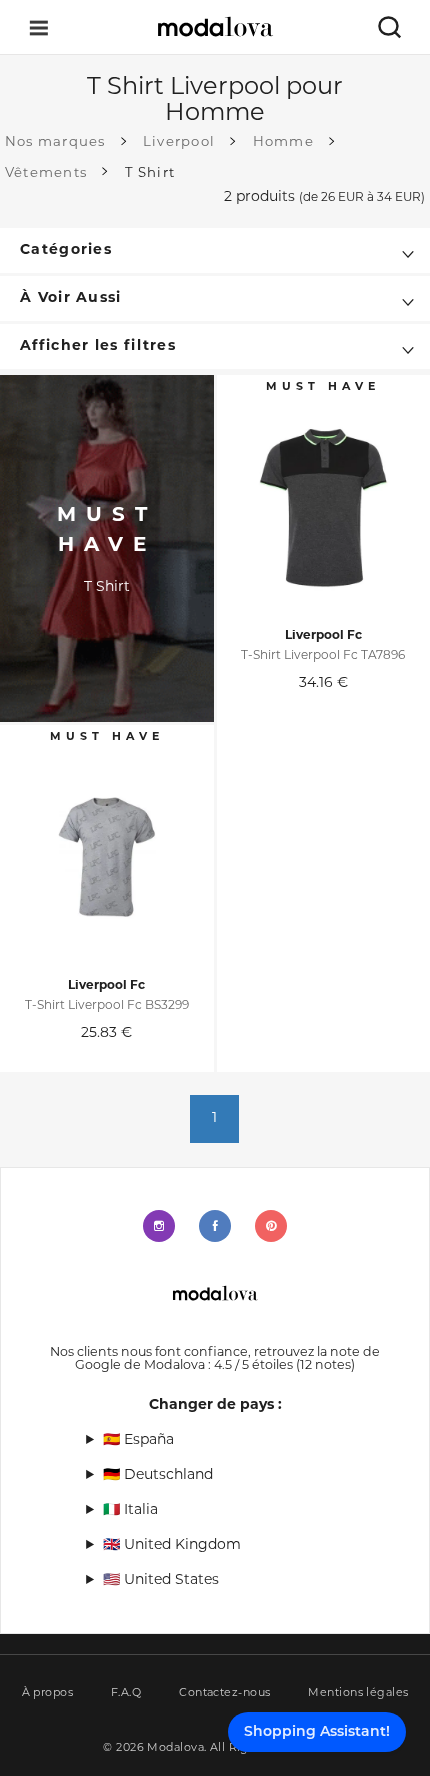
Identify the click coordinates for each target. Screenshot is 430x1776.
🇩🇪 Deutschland (158, 1475)
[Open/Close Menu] (39, 27)
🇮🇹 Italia (130, 1510)
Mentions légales (358, 1693)
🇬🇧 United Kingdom (172, 1545)
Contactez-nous (224, 1693)
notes (325, 1366)
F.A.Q (126, 1693)
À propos (48, 1693)
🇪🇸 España (138, 1440)
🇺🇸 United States (161, 1580)
